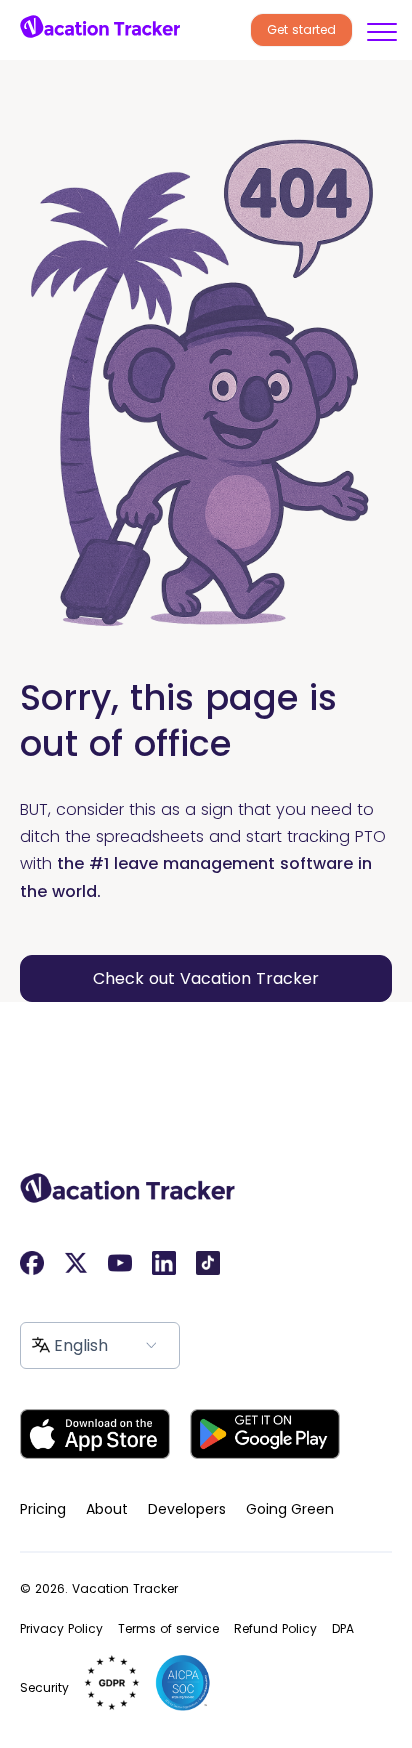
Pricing (43, 1509)
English (81, 1345)
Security (44, 1687)
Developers (187, 1509)
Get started (301, 29)
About (107, 1509)
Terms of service (168, 1628)
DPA (343, 1628)
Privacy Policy (61, 1628)
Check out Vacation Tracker (206, 978)
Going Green (290, 1509)
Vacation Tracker (125, 1588)
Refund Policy (275, 1628)
